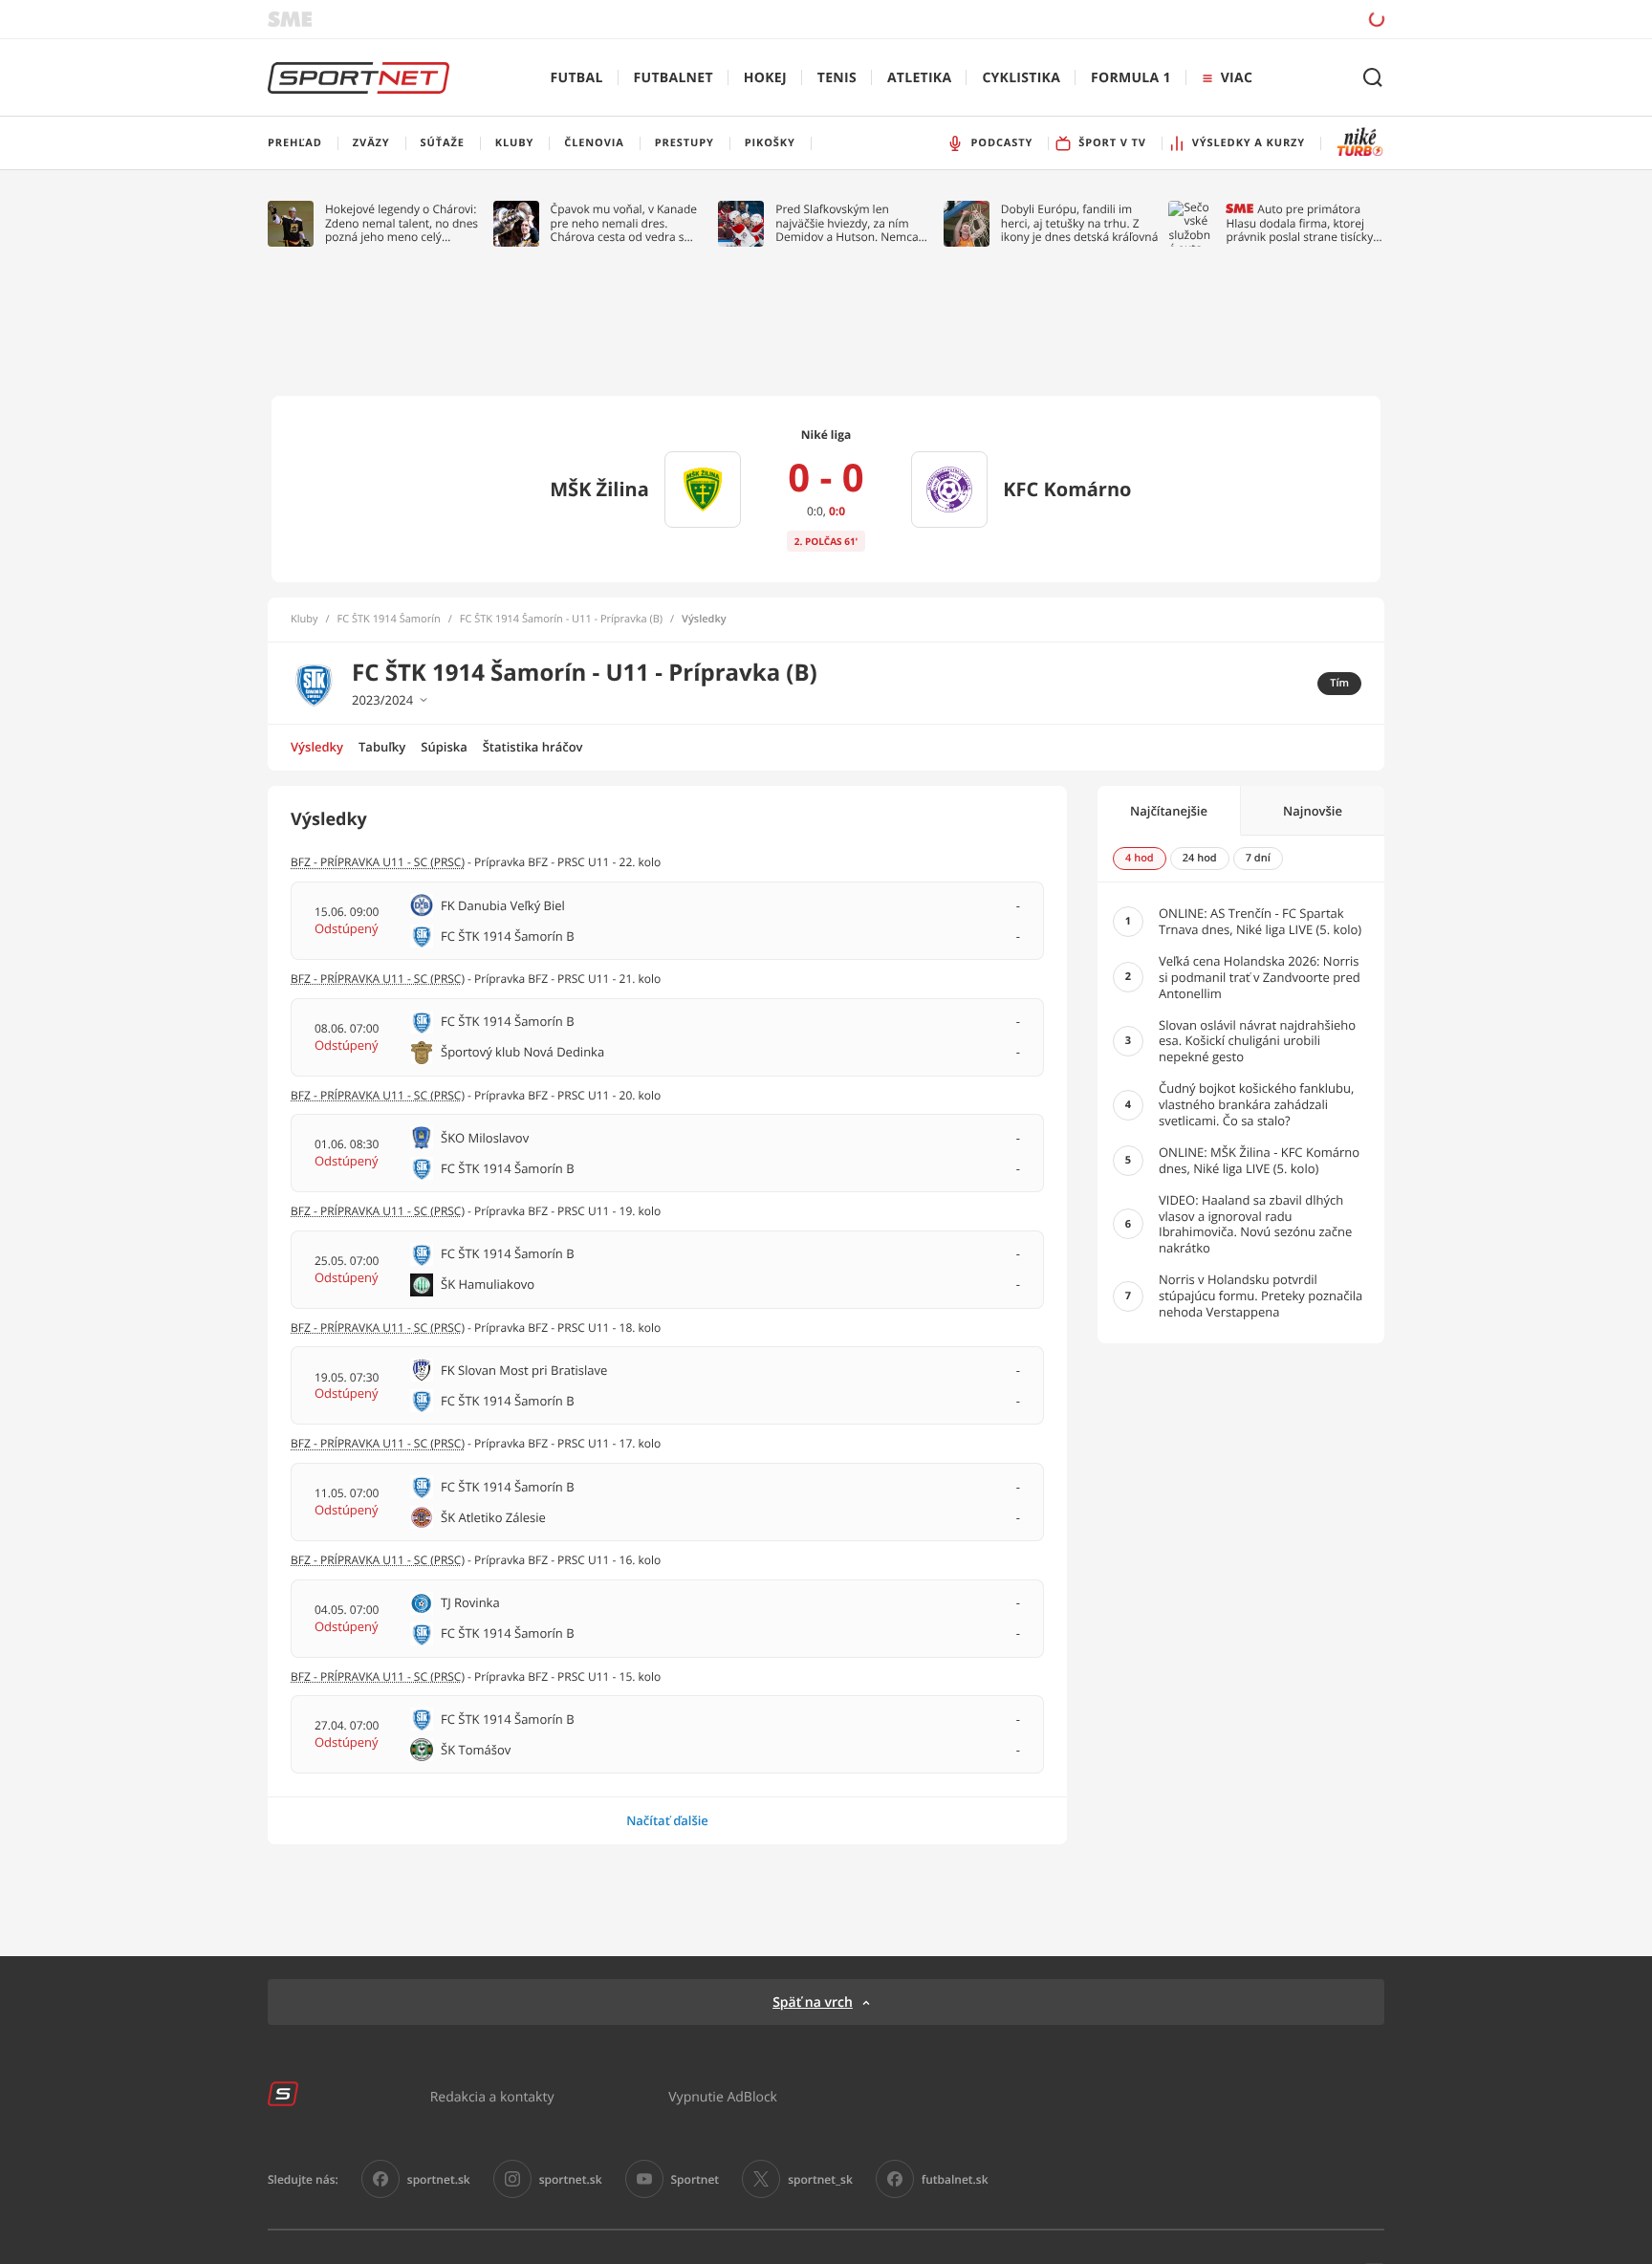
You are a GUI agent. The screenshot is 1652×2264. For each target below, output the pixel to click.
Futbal (577, 78)
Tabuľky (382, 747)
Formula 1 (1131, 78)
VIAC (1237, 78)
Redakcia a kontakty (492, 2096)
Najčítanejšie (1169, 811)
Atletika (919, 78)
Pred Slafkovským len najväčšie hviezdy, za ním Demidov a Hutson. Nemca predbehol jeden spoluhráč (848, 223)
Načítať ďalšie (667, 1820)
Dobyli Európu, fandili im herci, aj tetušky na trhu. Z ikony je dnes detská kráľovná (1080, 223)
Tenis (837, 78)
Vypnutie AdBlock (723, 2096)
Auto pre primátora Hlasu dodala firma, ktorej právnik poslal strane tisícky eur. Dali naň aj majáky (1299, 223)
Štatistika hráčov (533, 747)
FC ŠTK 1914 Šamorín (389, 620)
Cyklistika (1021, 78)
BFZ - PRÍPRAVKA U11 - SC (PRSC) (378, 862)
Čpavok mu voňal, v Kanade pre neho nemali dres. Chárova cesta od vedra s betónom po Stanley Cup (624, 223)
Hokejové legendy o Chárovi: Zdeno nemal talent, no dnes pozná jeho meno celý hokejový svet (402, 223)
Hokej (765, 78)
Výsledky (317, 747)
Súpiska (444, 747)
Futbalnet (674, 78)
